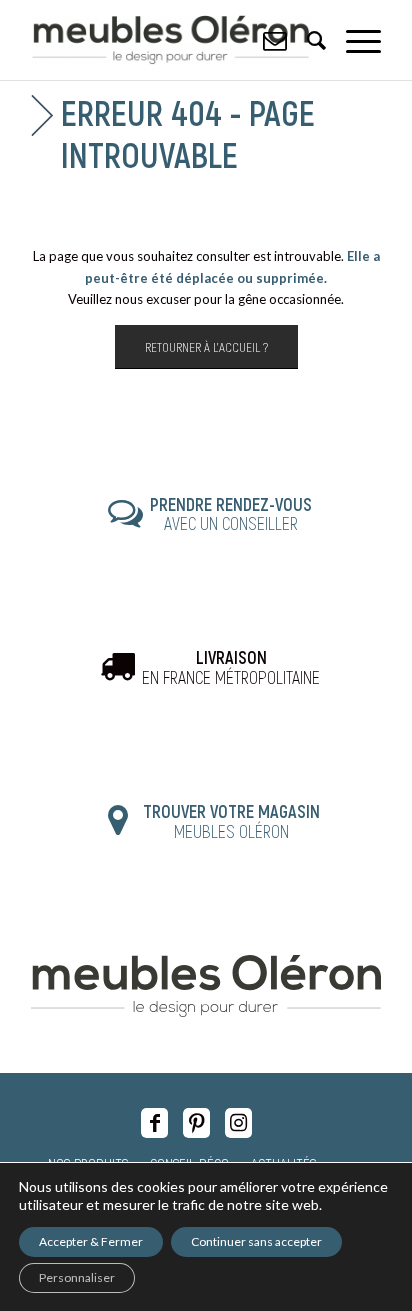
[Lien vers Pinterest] (196, 1123)
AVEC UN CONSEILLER (231, 514)
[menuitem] (353, 40)
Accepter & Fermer (91, 1241)
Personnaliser (77, 1277)
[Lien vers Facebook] (154, 1123)
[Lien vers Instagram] (238, 1123)
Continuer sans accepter (256, 1241)
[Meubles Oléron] (171, 40)
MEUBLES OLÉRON (231, 821)
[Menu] (353, 40)
